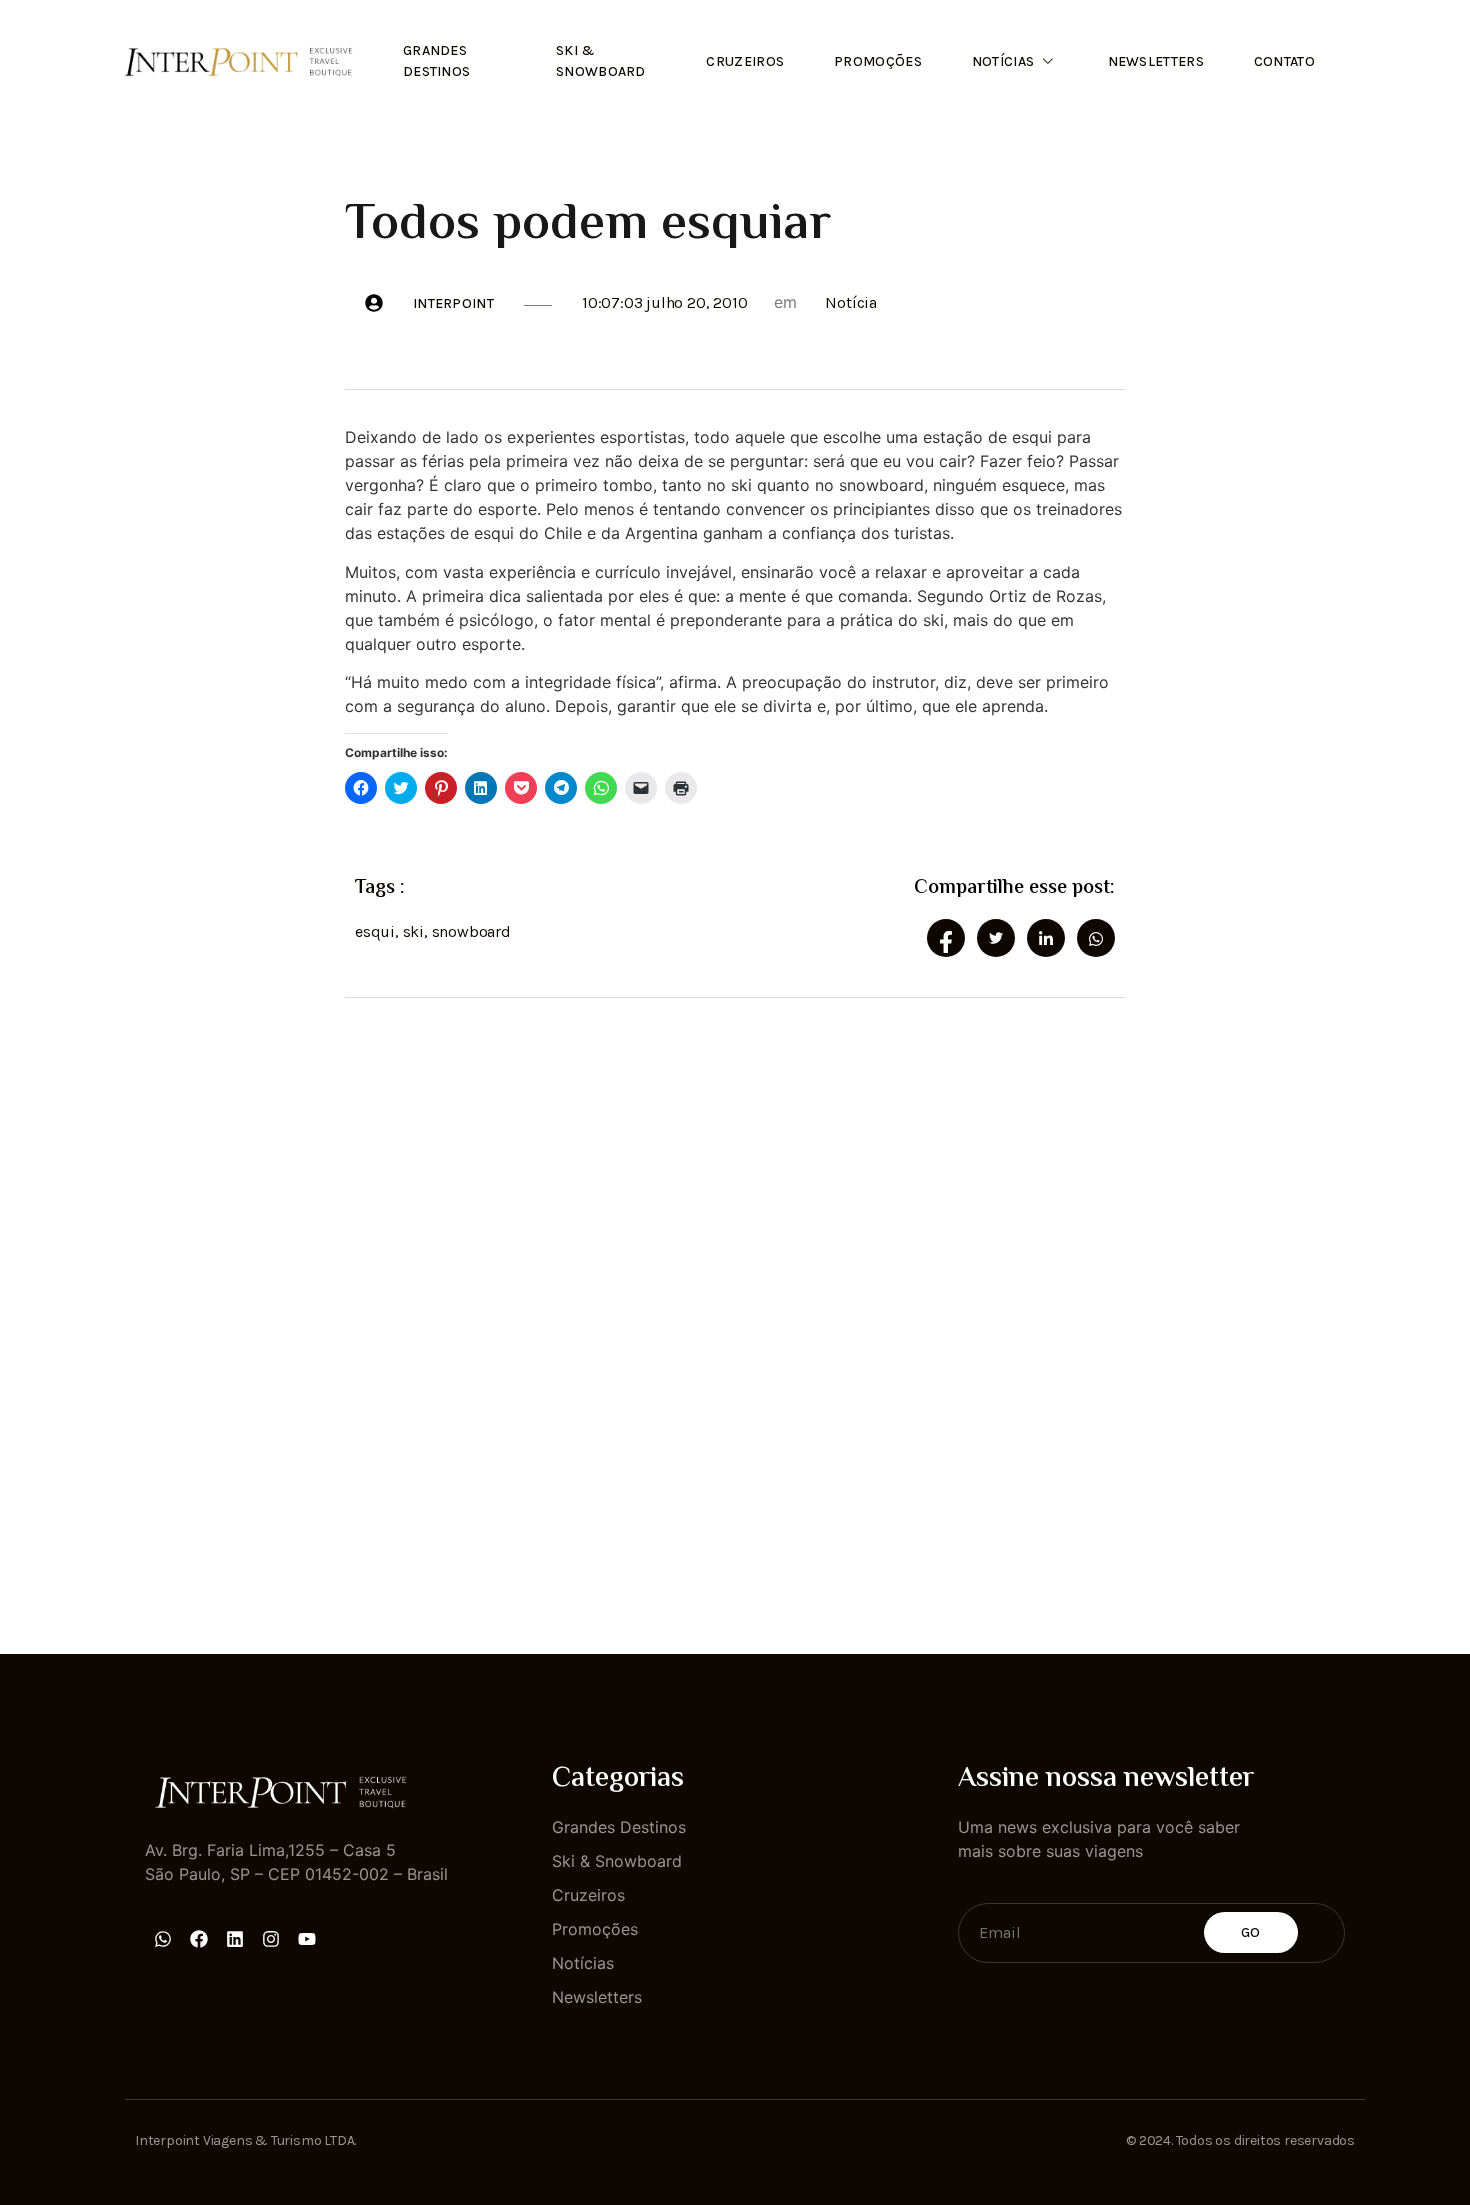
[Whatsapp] (163, 1939)
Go (1251, 1932)
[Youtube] (307, 1939)
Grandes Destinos (436, 61)
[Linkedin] (235, 1939)
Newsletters (1156, 61)
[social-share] (946, 938)
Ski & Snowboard (601, 61)
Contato (1284, 61)
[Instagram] (271, 1939)
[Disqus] (735, 1308)
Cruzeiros (745, 61)
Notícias (1003, 61)
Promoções (878, 61)
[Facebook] (199, 1939)
